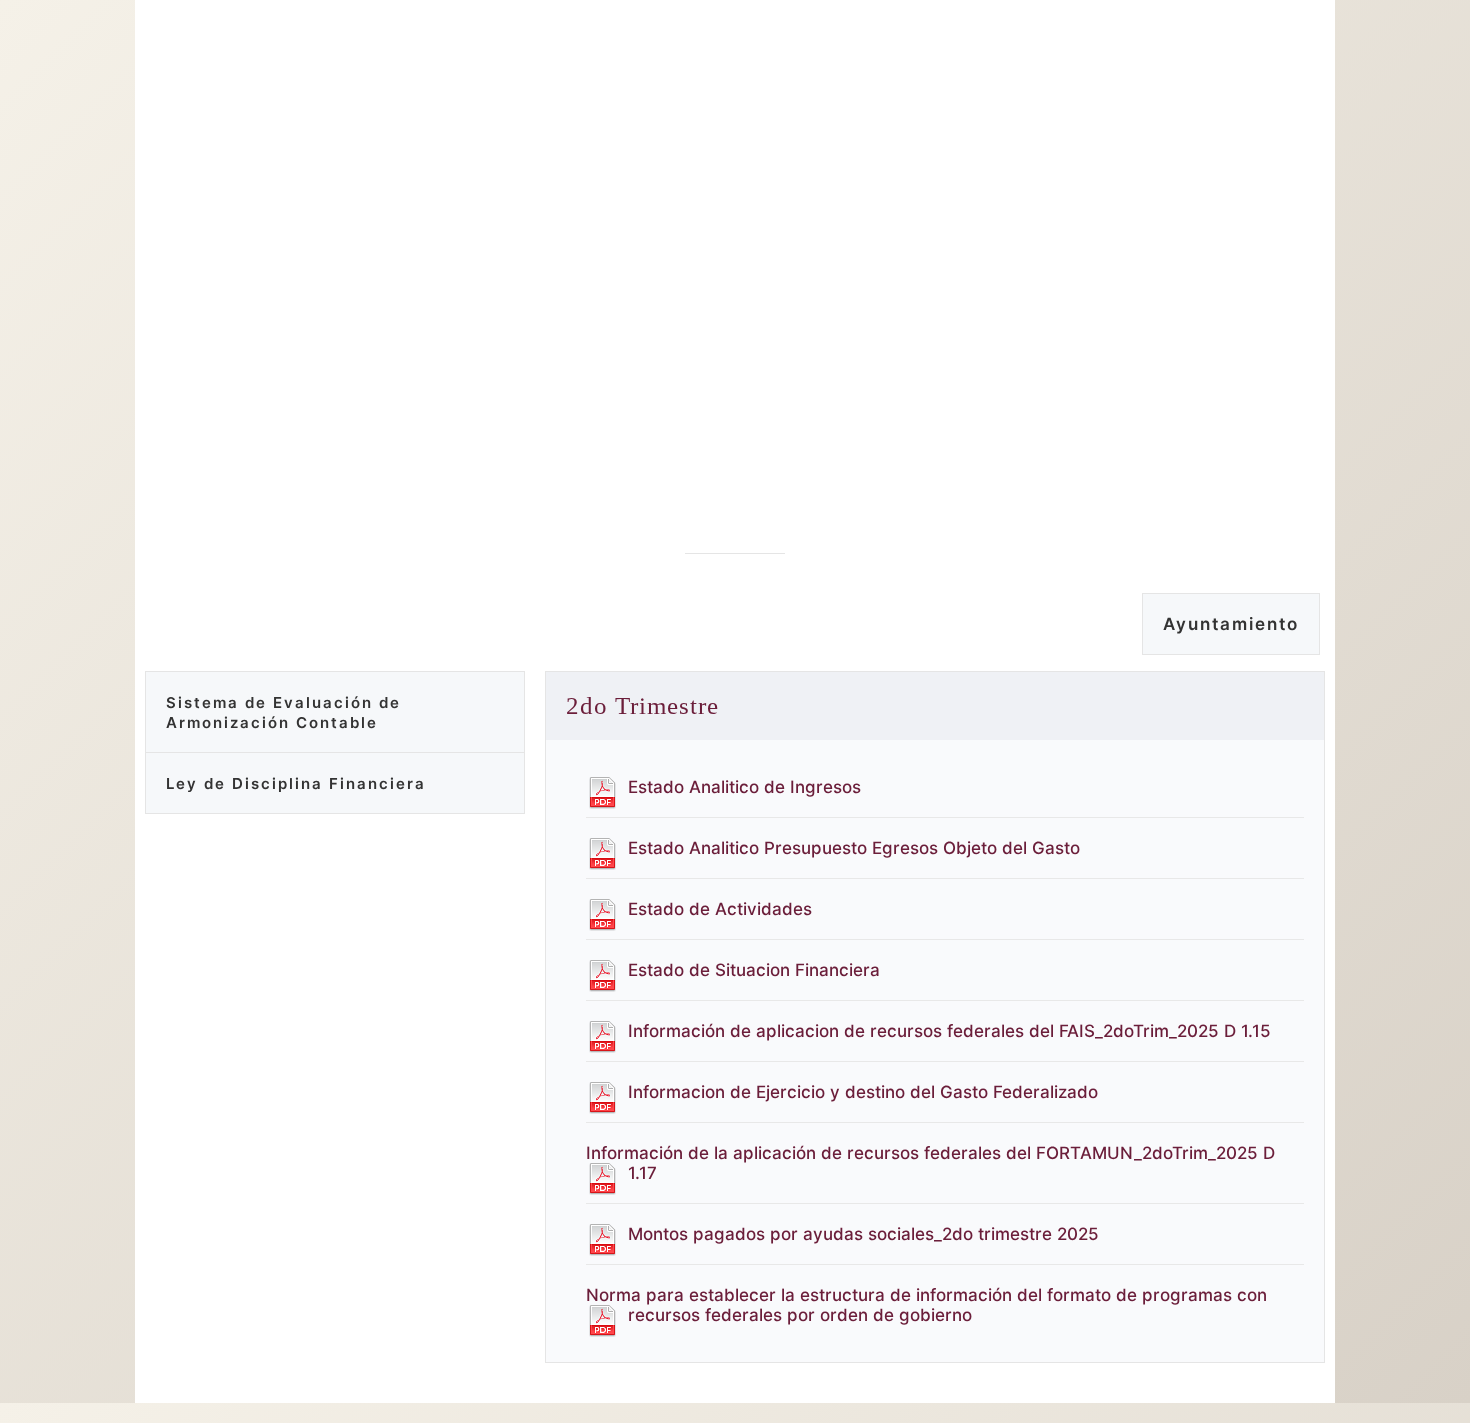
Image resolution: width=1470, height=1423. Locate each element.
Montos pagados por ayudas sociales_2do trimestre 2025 (863, 1234)
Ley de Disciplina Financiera (296, 783)
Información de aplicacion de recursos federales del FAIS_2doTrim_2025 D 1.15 (949, 1031)
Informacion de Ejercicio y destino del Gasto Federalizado (863, 1092)
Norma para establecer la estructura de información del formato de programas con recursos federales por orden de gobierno (926, 1305)
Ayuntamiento (1231, 624)
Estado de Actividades (720, 909)
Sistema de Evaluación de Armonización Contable (283, 712)
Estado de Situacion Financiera (754, 970)
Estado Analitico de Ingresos (744, 787)
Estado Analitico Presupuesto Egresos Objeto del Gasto (854, 848)
